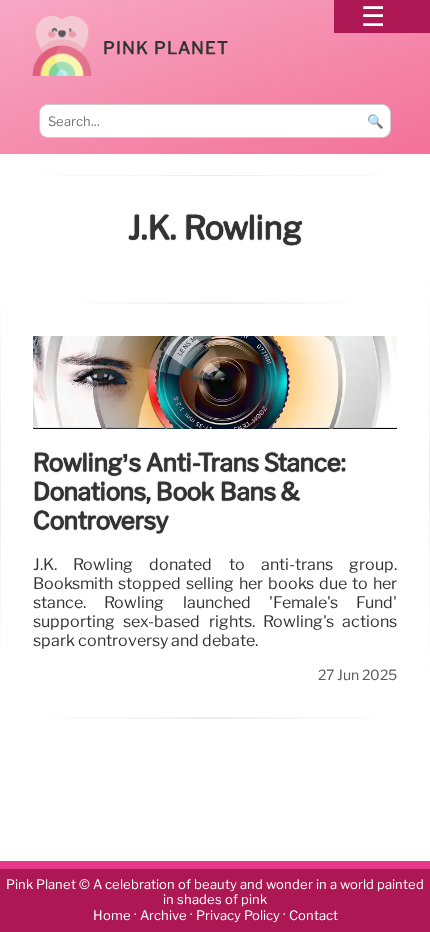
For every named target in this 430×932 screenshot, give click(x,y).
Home (112, 915)
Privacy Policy (238, 915)
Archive (163, 915)
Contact (313, 915)
